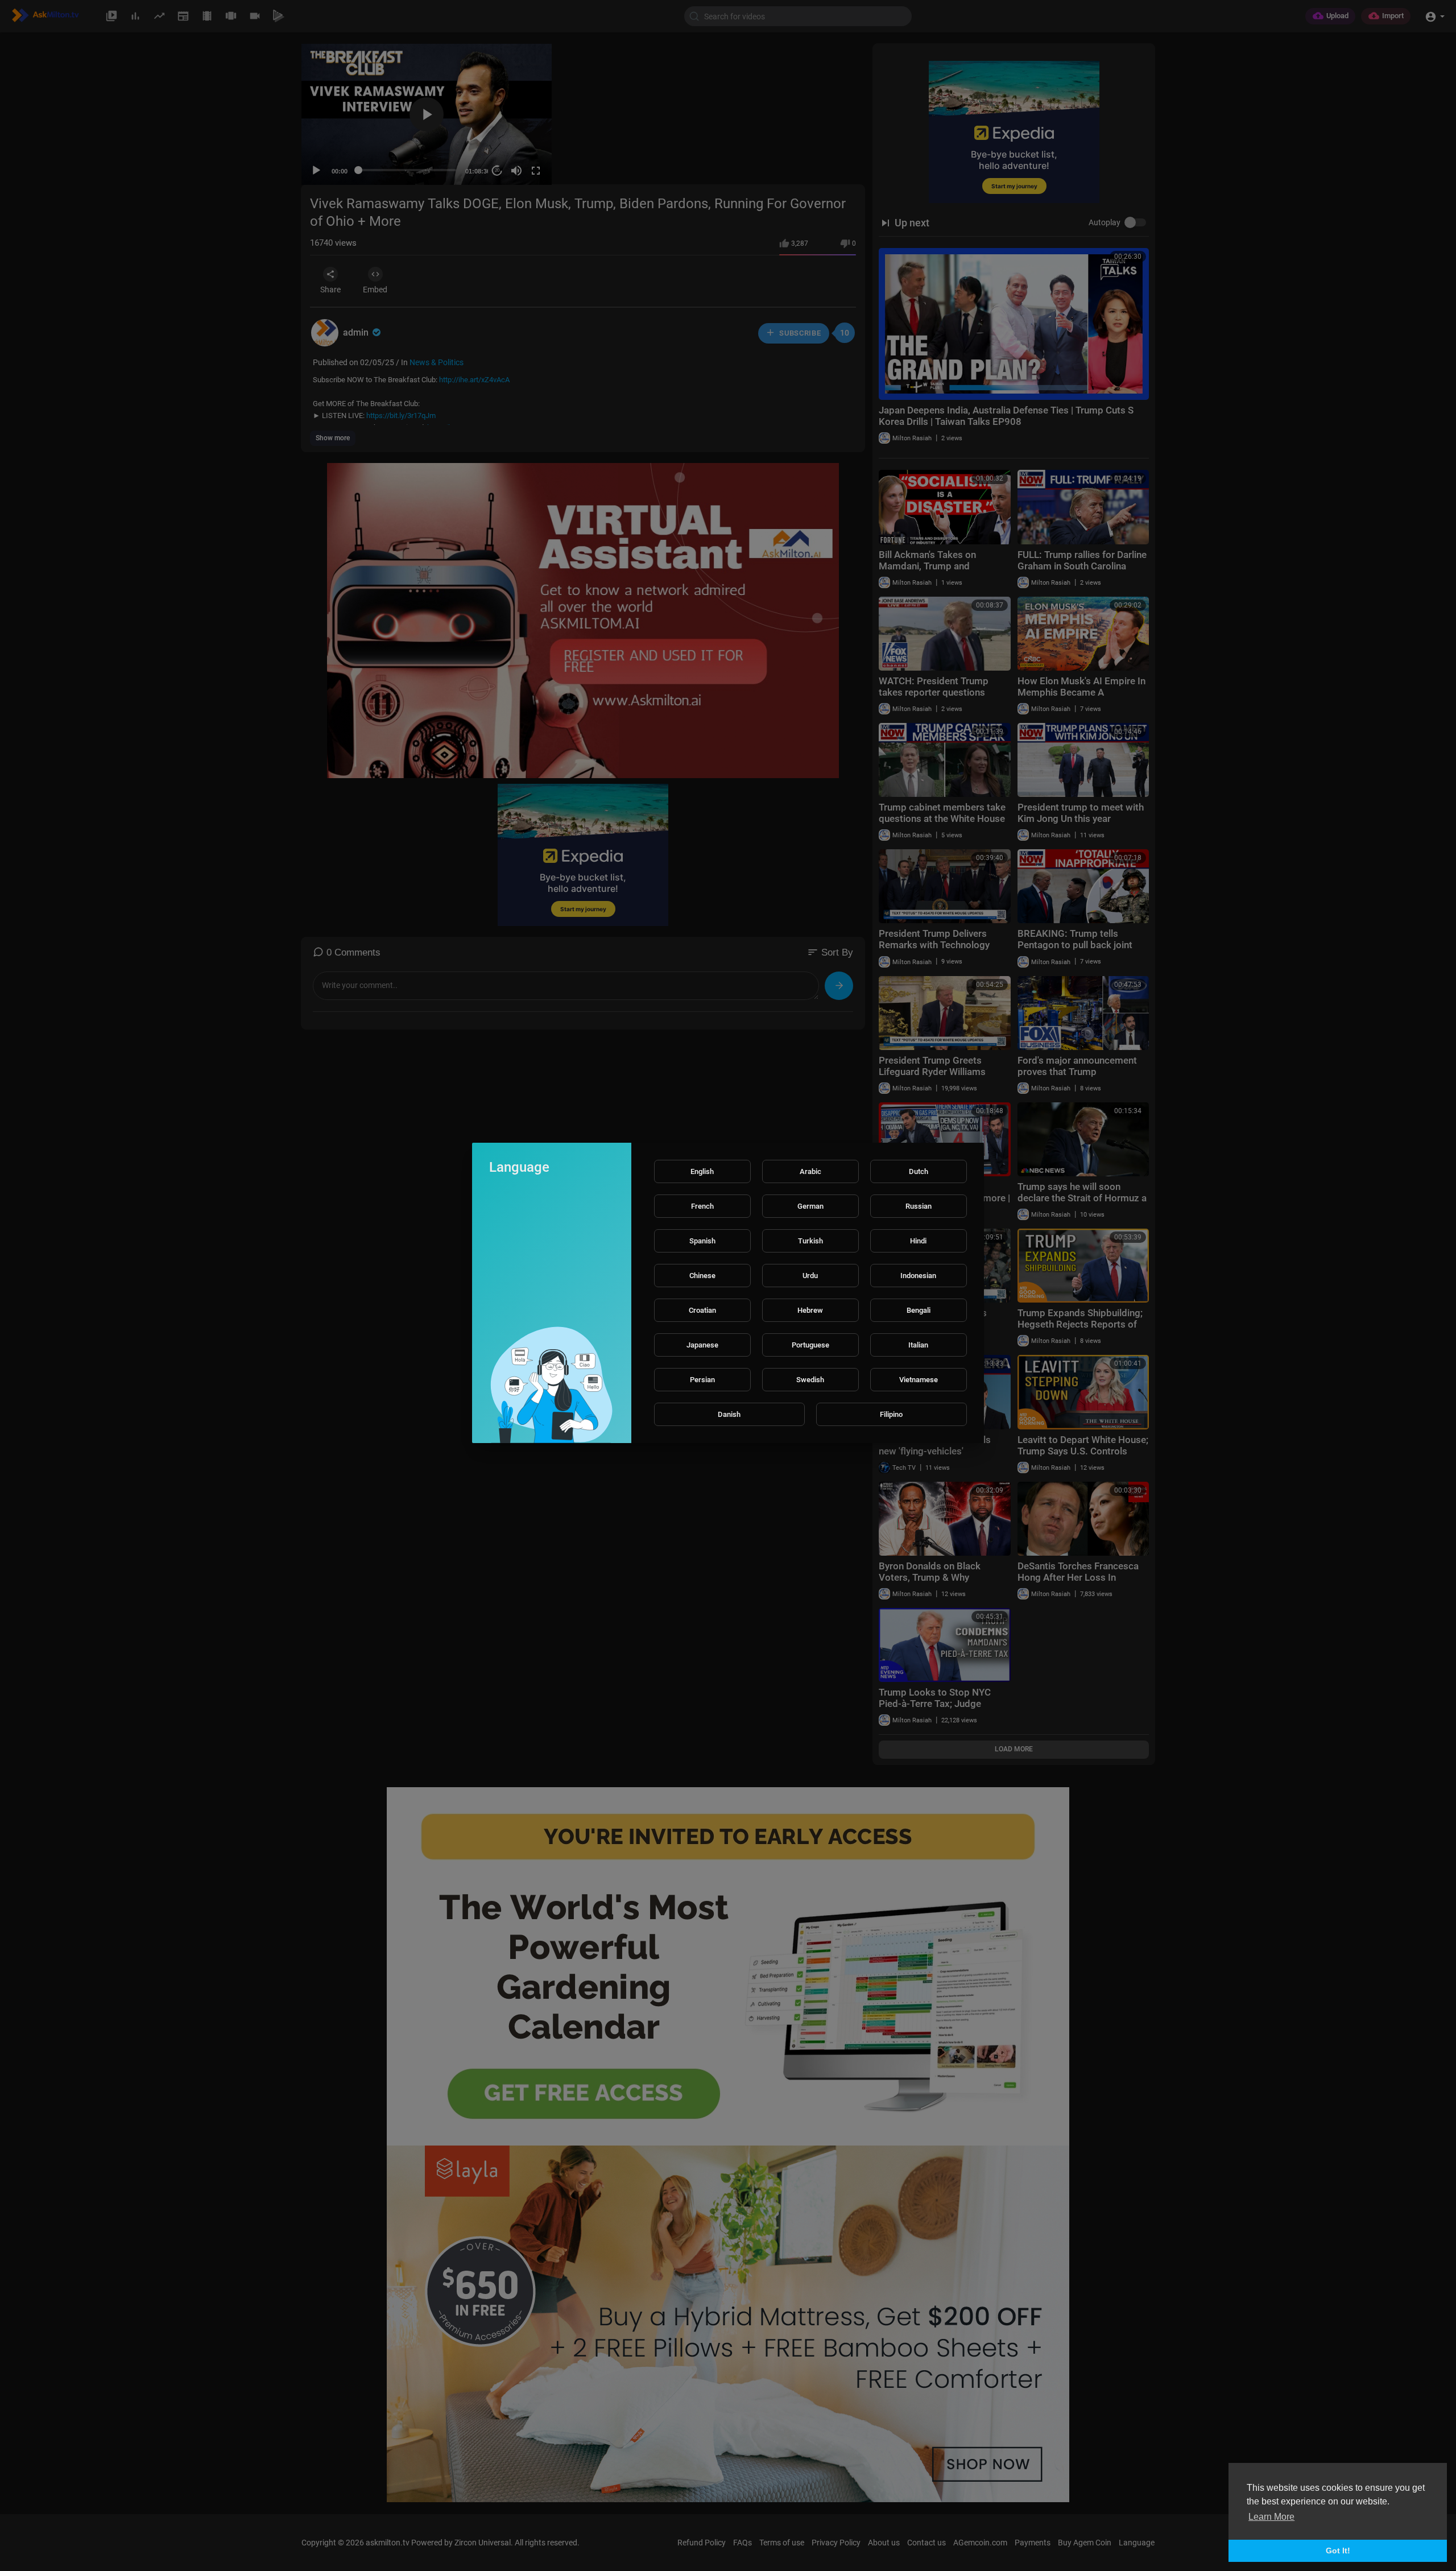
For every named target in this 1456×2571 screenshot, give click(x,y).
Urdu (810, 1276)
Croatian (702, 1310)
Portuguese (810, 1345)
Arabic (810, 1171)
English (702, 1171)
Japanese (702, 1345)
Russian (919, 1206)
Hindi (918, 1241)
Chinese (702, 1276)
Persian (702, 1380)
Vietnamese (919, 1380)
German (810, 1206)
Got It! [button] (1338, 2551)
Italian (918, 1345)
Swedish (810, 1380)
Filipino (891, 1414)
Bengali (919, 1310)
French (702, 1206)
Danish (729, 1414)
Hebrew (810, 1310)
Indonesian (918, 1276)
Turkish (810, 1241)
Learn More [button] (1271, 2517)
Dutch (919, 1171)
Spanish (702, 1241)
